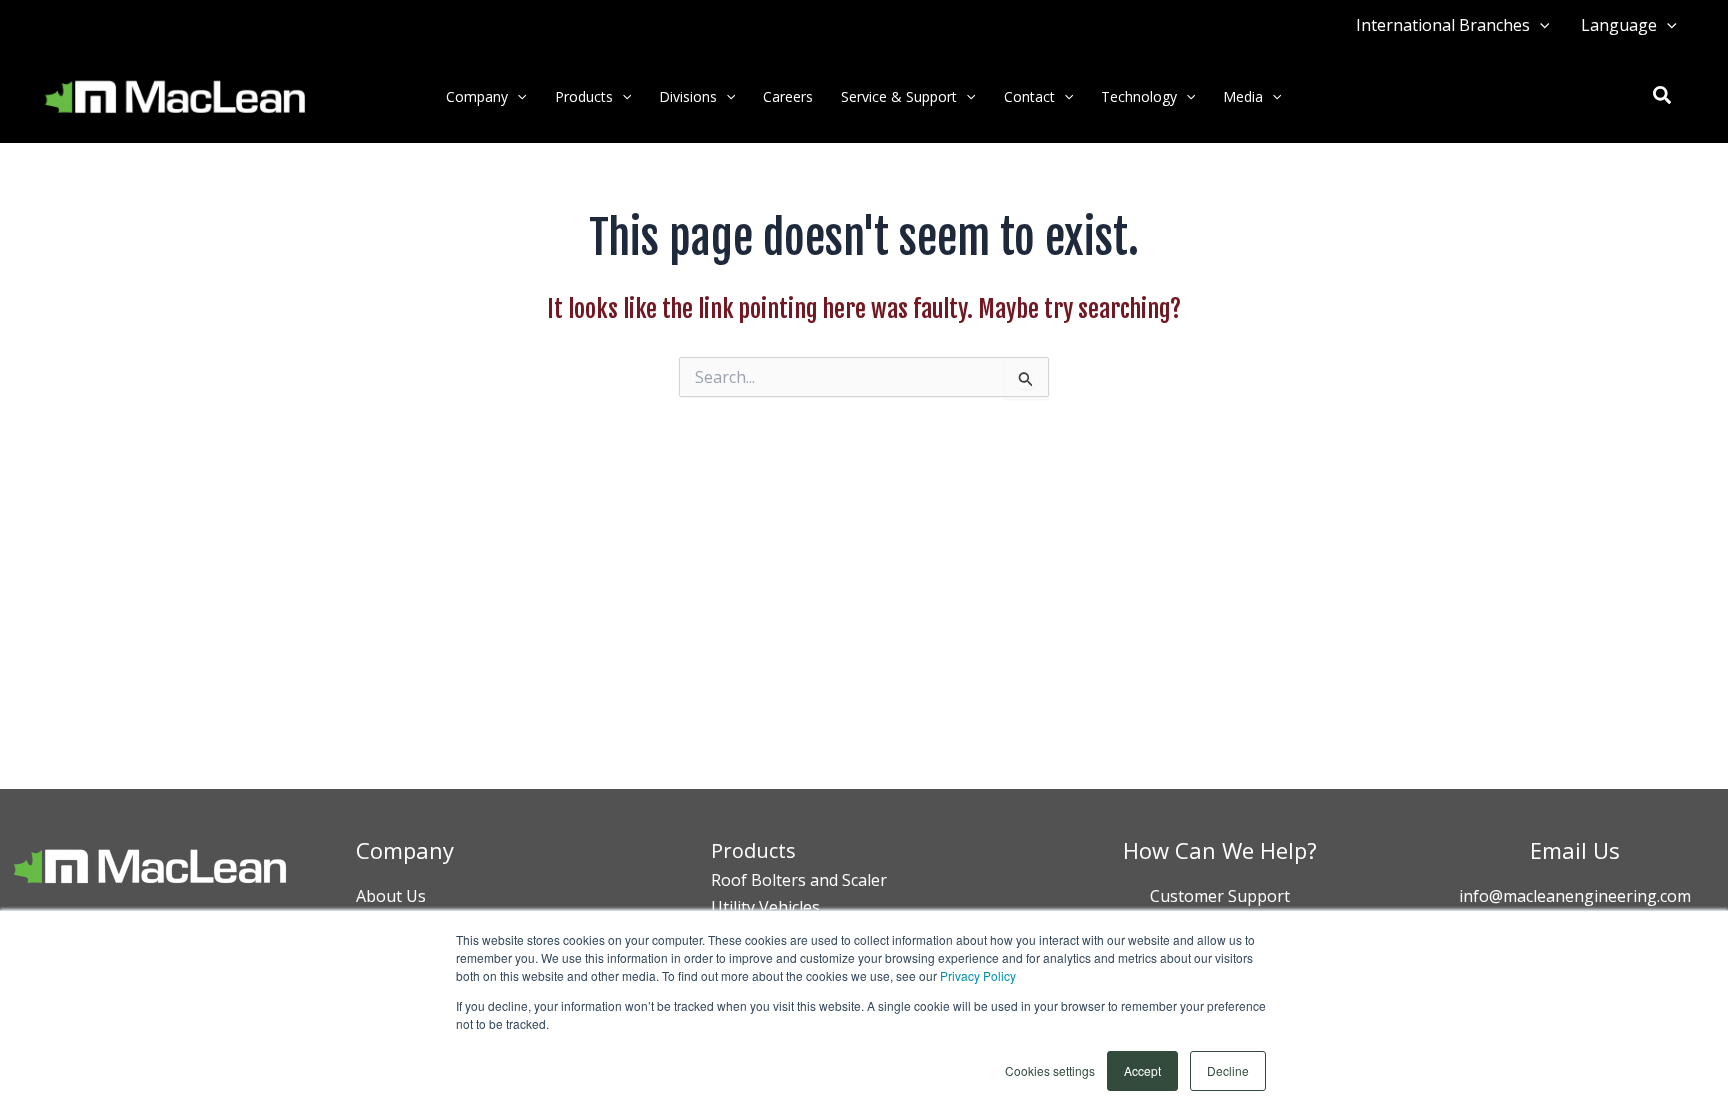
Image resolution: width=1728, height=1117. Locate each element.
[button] (1540, 25)
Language (1619, 25)
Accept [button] (1142, 1070)
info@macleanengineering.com (1575, 896)
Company (477, 96)
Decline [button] (1228, 1070)
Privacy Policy (978, 975)
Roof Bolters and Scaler (799, 880)
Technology (1139, 96)
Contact (1029, 96)
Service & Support (899, 96)
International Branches (1443, 25)
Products (584, 96)
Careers (788, 96)
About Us (391, 896)
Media (1243, 96)
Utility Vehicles (765, 907)
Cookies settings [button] (1050, 1070)
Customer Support (1220, 896)
